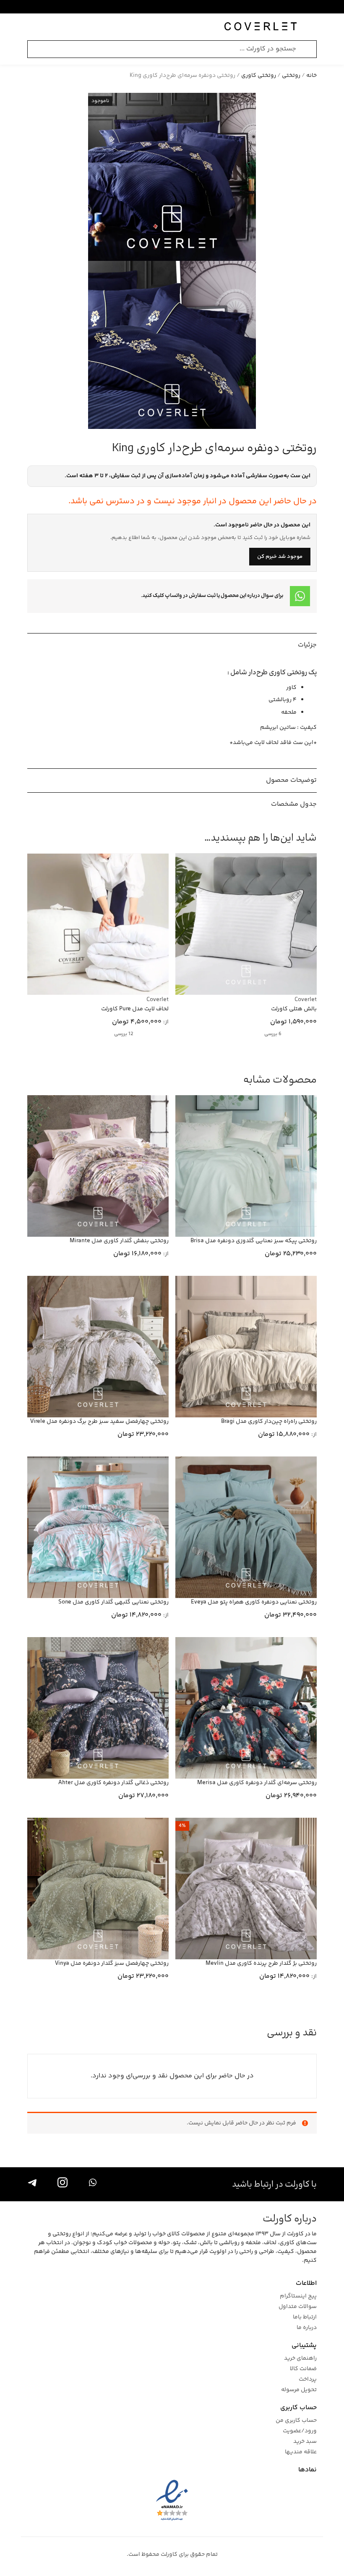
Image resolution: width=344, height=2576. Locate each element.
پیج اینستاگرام (298, 2296)
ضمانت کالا (303, 2369)
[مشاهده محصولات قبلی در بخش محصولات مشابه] (52, 1080)
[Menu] (313, 27)
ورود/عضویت (300, 2431)
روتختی (291, 76)
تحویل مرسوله (299, 2390)
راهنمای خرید (300, 2359)
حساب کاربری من (296, 2421)
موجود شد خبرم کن (280, 557)
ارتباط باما (305, 2317)
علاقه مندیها (301, 2452)
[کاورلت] (261, 27)
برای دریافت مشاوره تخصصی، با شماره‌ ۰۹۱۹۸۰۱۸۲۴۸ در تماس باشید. (164, 7)
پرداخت (308, 2380)
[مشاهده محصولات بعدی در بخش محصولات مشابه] (36, 1080)
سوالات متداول (298, 2307)
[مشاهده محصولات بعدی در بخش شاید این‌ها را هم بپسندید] (36, 838)
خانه (311, 76)
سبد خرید (305, 2442)
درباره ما (307, 2328)
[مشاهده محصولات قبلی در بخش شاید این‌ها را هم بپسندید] (52, 838)
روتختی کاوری (259, 76)
